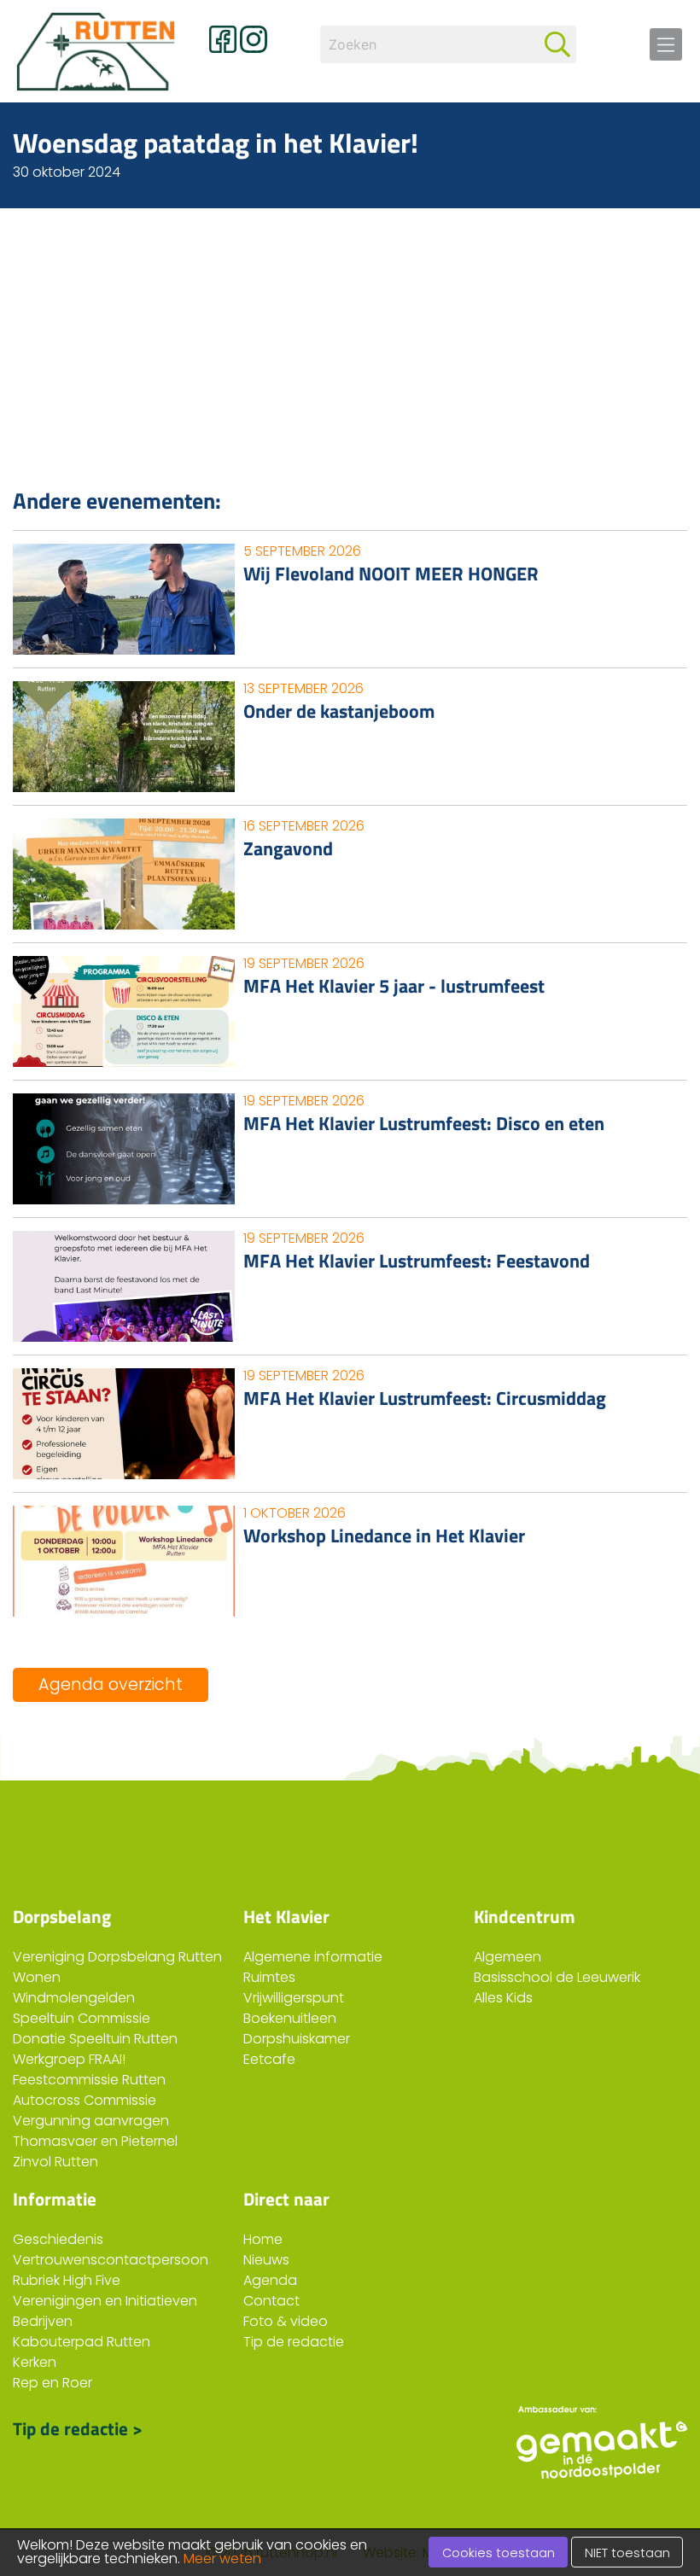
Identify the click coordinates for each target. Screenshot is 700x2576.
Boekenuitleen (290, 2018)
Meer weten (222, 2559)
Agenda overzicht (111, 1684)
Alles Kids (503, 1998)
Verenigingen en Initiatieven (105, 2301)
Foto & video (286, 2321)
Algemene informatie (313, 1957)
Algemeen (507, 1957)
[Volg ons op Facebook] (223, 39)
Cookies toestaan (499, 2553)
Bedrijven (43, 2321)
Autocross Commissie (85, 2100)
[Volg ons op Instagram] (254, 39)
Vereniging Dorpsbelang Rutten (117, 1957)
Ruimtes (269, 1977)
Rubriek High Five (67, 2280)
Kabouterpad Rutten (82, 2342)
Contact (271, 2301)
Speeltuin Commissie (82, 2018)
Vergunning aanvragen (91, 2121)
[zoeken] (557, 44)
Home (263, 2239)
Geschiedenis (58, 2239)
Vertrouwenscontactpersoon (111, 2260)
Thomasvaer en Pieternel (95, 2141)
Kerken (35, 2362)
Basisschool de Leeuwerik (557, 1977)
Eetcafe (269, 2059)
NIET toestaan (627, 2553)
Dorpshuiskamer (297, 2039)
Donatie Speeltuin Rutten (95, 2039)
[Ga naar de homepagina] (98, 51)
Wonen (37, 1977)
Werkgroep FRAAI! (69, 2059)
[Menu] (666, 44)
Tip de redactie (294, 2342)
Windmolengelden (74, 1998)
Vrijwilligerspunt (294, 1998)
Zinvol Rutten (55, 2162)
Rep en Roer (52, 2383)
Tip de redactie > (78, 2428)
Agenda (270, 2280)
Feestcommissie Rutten (89, 2080)
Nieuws (266, 2260)
